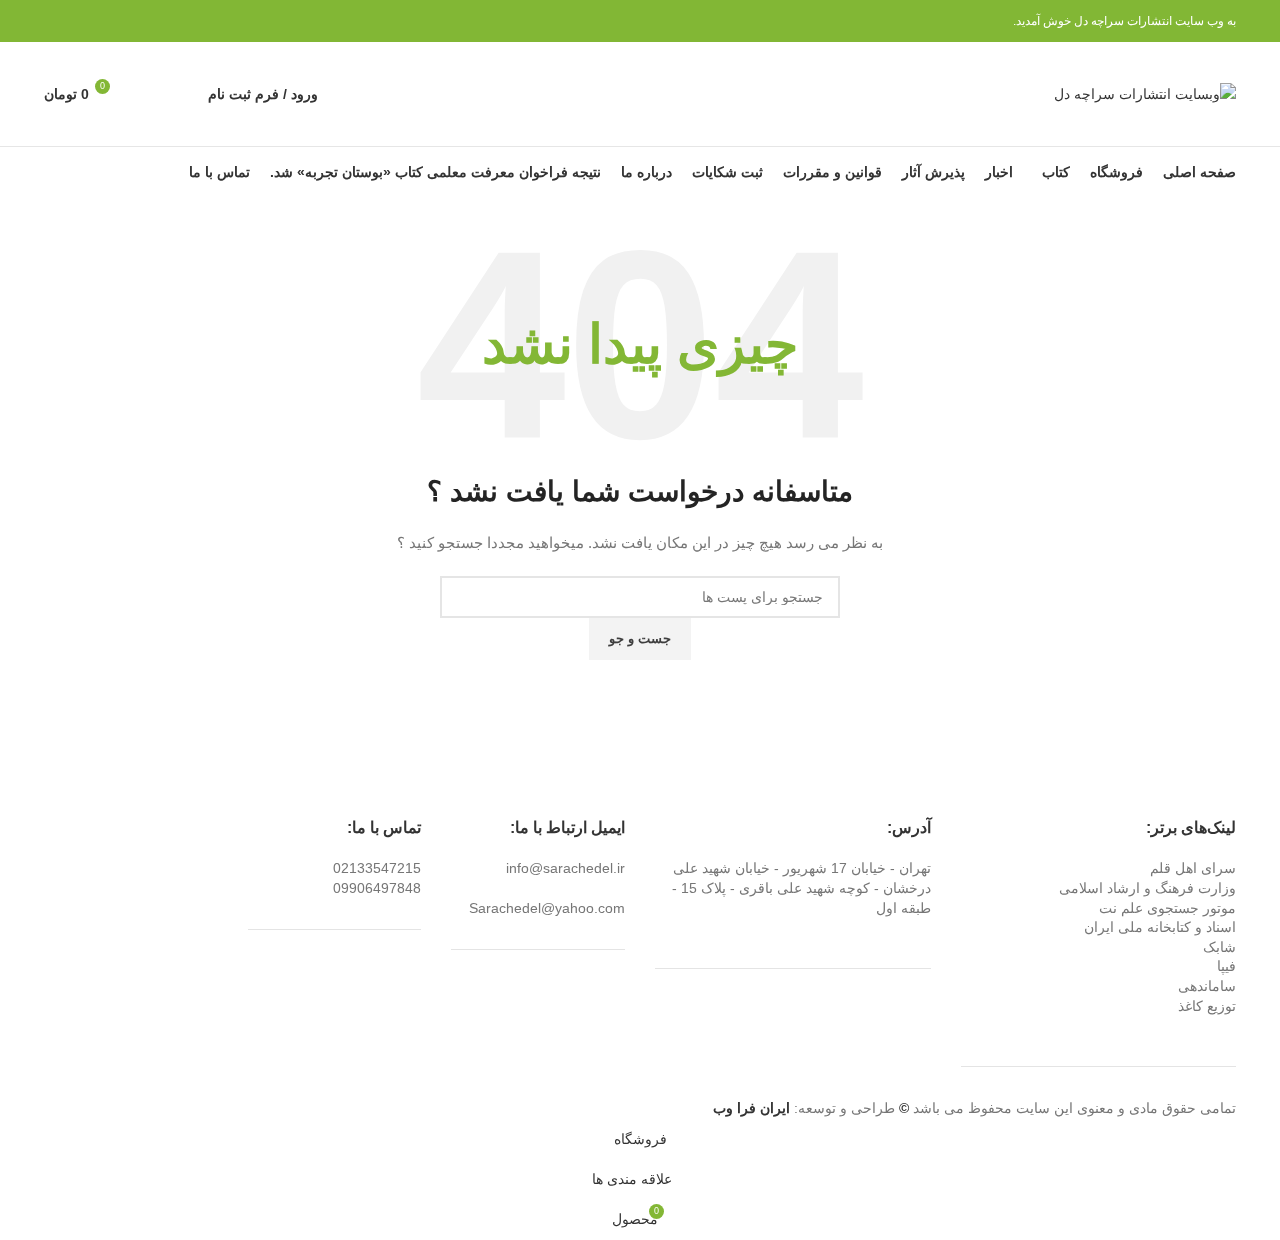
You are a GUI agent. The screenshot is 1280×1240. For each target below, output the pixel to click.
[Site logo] (1145, 93)
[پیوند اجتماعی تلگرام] (55, 21)
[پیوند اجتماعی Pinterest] (101, 21)
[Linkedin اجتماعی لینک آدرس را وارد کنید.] (78, 21)
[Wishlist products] (148, 94)
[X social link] (124, 21)
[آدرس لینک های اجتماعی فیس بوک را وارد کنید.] (147, 21)
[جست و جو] (182, 94)
